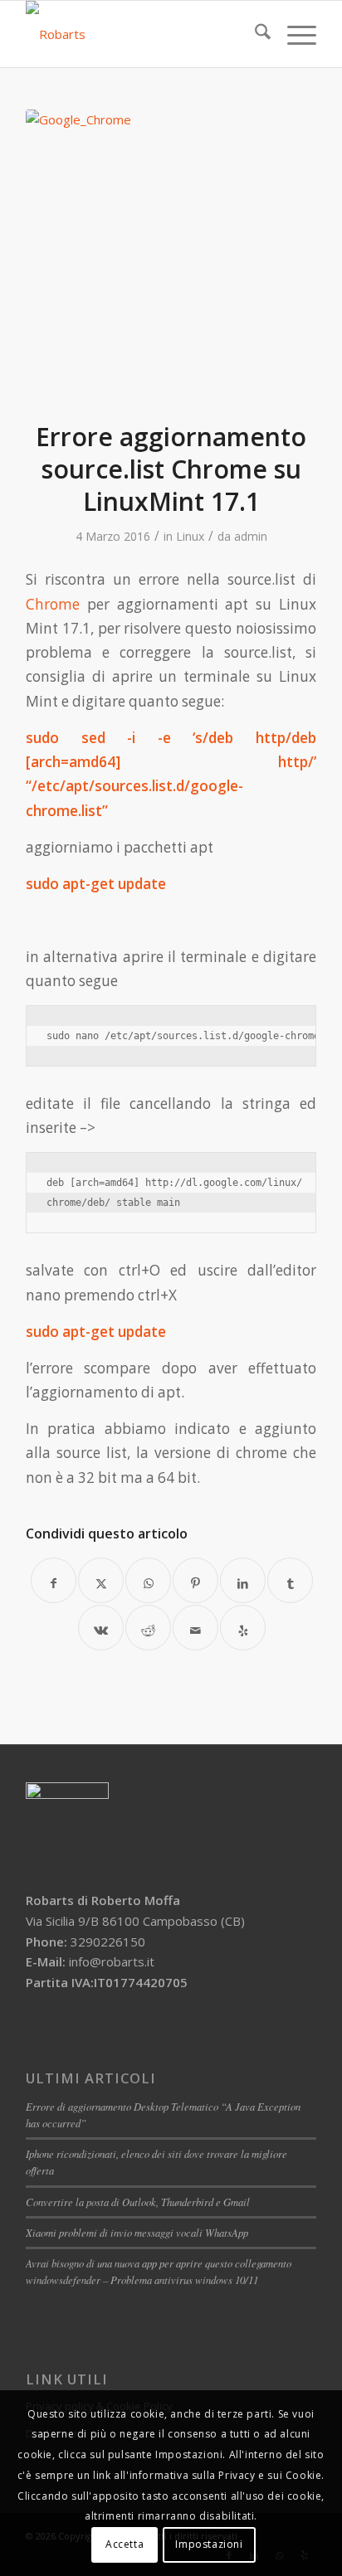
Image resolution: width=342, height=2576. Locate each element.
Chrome (53, 604)
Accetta (125, 2544)
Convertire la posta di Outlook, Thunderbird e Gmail (138, 2202)
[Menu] (293, 34)
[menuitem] (254, 34)
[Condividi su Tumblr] (290, 1580)
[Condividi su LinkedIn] (243, 1580)
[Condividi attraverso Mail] (195, 1628)
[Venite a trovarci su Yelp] (243, 1628)
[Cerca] (254, 34)
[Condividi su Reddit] (148, 1628)
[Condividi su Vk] (101, 1628)
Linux (190, 536)
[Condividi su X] (101, 1580)
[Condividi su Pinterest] (195, 1580)
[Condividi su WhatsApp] (148, 1580)
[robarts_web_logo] (142, 34)
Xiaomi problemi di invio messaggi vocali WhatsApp (137, 2232)
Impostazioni (209, 2544)
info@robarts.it (112, 1961)
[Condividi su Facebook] (54, 1580)
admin (251, 536)
